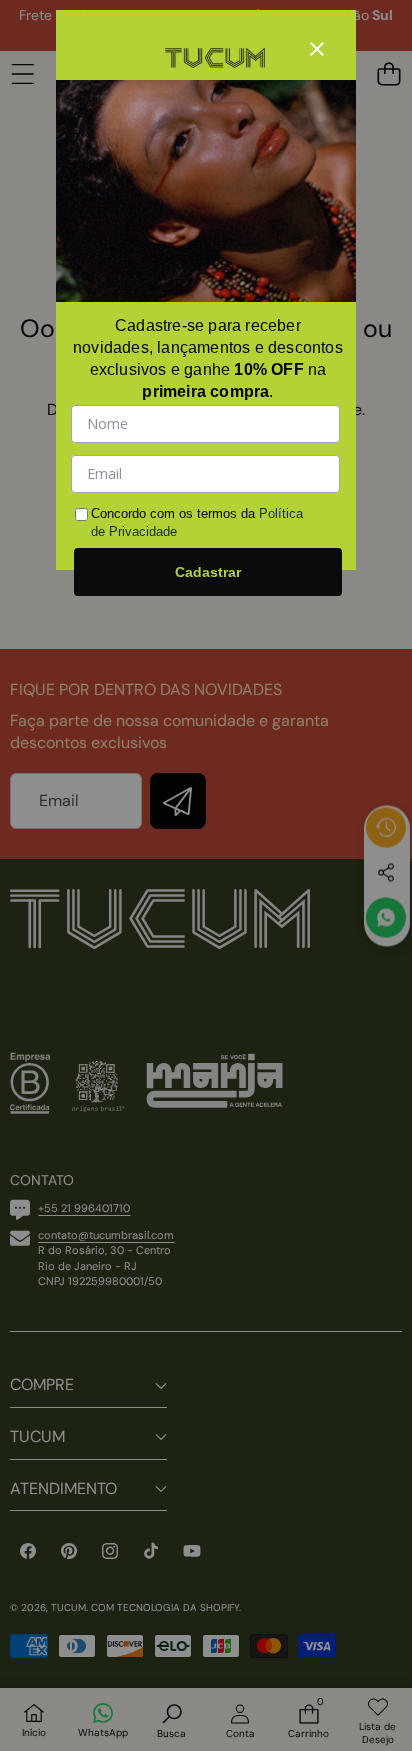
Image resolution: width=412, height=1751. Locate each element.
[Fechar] (317, 49)
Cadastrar (208, 572)
